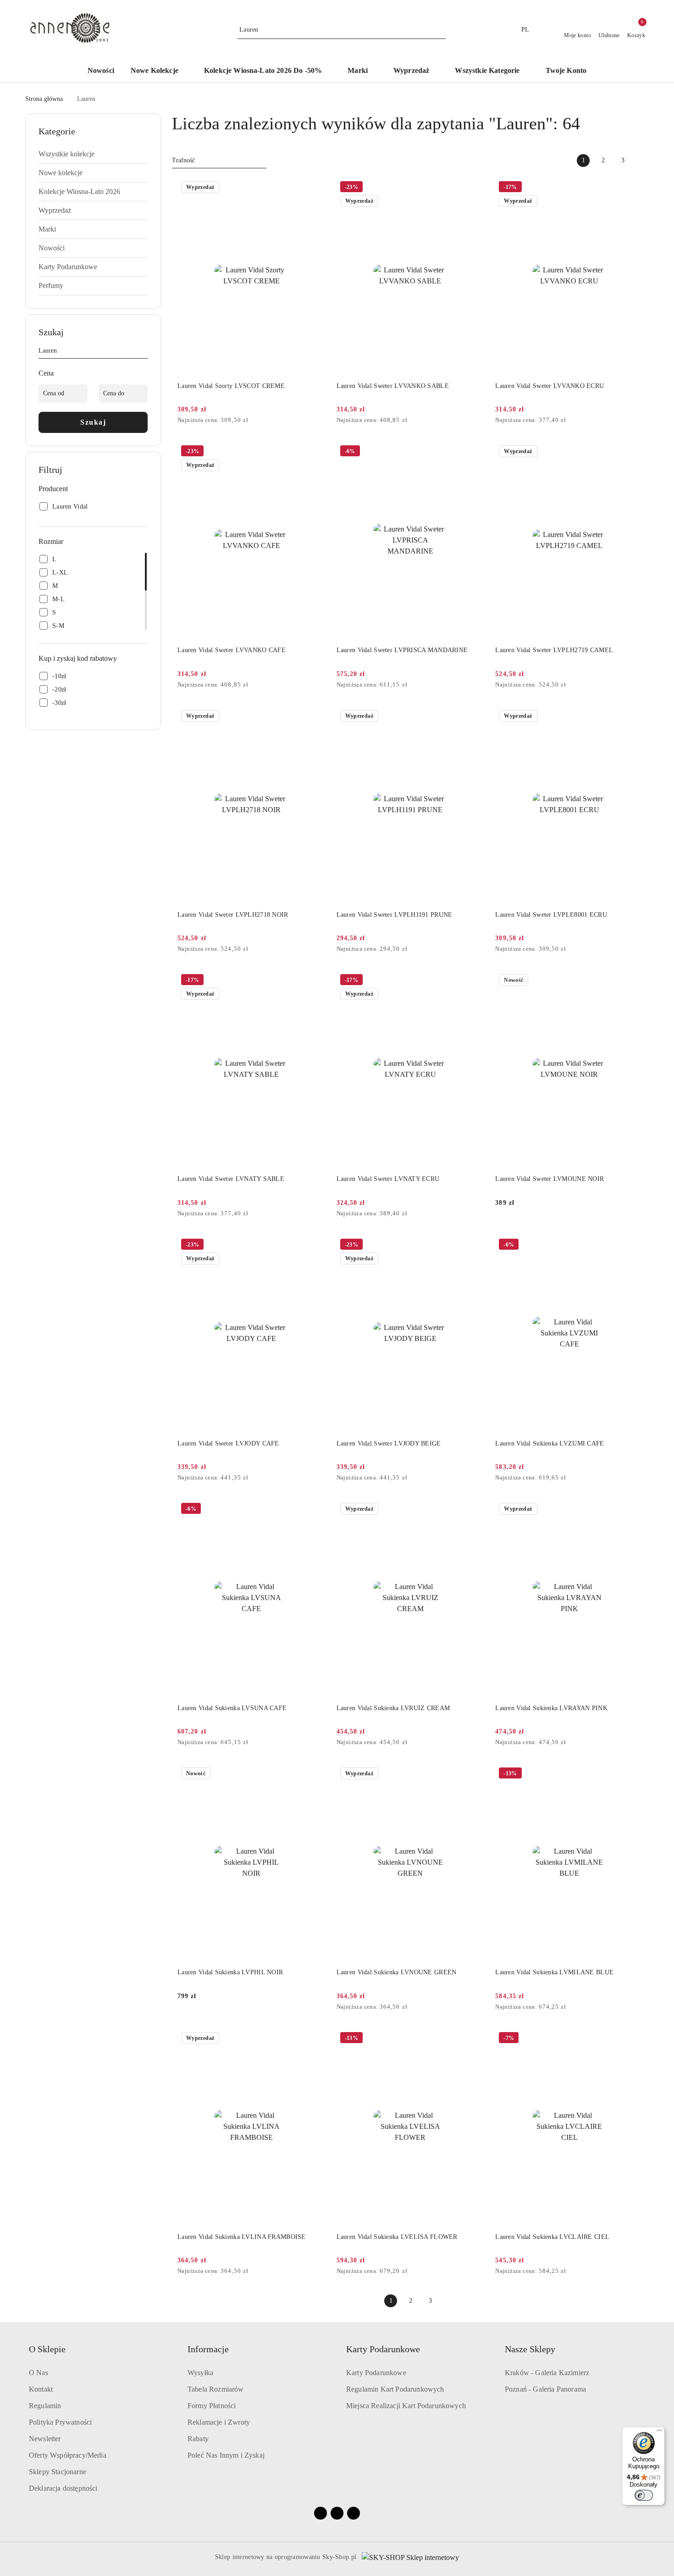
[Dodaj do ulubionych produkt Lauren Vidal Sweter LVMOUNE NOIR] (633, 981)
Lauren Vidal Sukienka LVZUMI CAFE (550, 1443)
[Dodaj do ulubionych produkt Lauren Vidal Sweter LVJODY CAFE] (315, 1246)
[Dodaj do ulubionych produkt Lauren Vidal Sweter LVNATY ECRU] (474, 981)
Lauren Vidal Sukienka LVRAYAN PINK (551, 1708)
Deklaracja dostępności (63, 2488)
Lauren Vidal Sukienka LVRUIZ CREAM (393, 1708)
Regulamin (45, 2406)
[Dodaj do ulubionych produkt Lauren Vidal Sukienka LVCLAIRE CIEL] (633, 2039)
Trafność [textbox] (183, 160)
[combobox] (219, 161)
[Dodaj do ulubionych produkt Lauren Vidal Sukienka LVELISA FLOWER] (474, 2039)
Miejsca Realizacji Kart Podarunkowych (406, 2406)
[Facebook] (320, 2513)
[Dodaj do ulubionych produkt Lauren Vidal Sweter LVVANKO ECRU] (633, 188)
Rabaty (198, 2439)
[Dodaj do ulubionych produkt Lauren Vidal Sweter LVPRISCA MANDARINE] (474, 452)
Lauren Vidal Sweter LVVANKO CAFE (232, 650)
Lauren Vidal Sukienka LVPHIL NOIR (230, 1972)
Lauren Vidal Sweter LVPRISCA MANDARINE (402, 650)
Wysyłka (200, 2373)
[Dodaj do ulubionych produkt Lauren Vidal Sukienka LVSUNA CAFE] (315, 1510)
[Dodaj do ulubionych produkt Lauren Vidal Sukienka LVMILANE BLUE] (633, 1774)
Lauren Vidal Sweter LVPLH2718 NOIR (233, 915)
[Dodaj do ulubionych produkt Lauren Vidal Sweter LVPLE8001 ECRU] (633, 717)
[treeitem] (93, 154)
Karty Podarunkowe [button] (383, 2349)
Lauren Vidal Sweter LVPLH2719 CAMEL (554, 650)
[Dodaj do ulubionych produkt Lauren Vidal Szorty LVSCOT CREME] (315, 188)
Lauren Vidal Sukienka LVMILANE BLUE (554, 1972)
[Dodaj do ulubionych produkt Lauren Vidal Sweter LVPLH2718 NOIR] (315, 717)
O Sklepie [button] (47, 2349)
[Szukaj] (144, 352)
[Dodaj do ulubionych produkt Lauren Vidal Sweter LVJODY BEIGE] (474, 1246)
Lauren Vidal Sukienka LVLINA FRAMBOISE (242, 2237)
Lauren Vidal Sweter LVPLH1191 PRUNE (395, 915)
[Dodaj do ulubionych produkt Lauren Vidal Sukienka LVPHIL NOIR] (315, 1774)
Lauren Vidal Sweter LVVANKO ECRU (550, 386)
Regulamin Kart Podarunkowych (395, 2389)
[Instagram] (337, 2513)
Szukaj (93, 422)
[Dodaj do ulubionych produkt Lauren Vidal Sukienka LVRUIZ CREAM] (474, 1510)
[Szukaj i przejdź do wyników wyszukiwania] (440, 30)
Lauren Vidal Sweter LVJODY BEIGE (389, 1443)
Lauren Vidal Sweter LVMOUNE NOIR (550, 1179)
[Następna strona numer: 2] (642, 161)
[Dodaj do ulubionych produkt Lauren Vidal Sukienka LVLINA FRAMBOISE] (315, 2039)
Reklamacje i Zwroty (219, 2422)
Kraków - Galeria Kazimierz (547, 2373)
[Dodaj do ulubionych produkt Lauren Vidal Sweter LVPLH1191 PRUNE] (474, 717)
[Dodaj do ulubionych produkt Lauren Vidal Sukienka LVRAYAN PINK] (633, 1510)
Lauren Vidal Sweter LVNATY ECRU (388, 1179)
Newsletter (45, 2439)
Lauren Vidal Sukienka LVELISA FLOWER (397, 2237)
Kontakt (41, 2389)
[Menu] (659, 2432)
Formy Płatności (212, 2406)
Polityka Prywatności (60, 2422)
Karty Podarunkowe (376, 2373)
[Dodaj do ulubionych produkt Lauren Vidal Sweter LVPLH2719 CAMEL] (633, 452)
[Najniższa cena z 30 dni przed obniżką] (323, 421)
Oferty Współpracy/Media (68, 2455)
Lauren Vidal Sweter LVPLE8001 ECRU (551, 915)
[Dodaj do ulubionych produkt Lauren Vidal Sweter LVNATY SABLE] (315, 981)
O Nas (39, 2373)
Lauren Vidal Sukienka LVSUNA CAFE (232, 1708)
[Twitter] (354, 2513)
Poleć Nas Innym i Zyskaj (226, 2455)
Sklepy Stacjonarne (58, 2472)
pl (525, 30)
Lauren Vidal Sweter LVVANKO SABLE (393, 386)
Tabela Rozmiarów (216, 2389)
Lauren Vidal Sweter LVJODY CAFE (228, 1443)
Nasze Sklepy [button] (530, 2349)
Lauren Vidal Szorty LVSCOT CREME (231, 386)
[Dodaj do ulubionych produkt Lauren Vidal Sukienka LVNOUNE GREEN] (474, 1774)
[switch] (644, 2495)
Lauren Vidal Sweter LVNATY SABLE (231, 1179)
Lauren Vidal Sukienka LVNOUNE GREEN (397, 1972)
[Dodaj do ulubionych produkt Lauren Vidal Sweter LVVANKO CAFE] (315, 452)
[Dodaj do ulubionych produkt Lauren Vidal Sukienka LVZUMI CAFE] (633, 1246)
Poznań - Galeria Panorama (545, 2389)
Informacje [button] (208, 2349)
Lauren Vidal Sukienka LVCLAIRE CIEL (552, 2237)
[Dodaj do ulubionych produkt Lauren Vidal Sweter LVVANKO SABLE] (474, 188)
